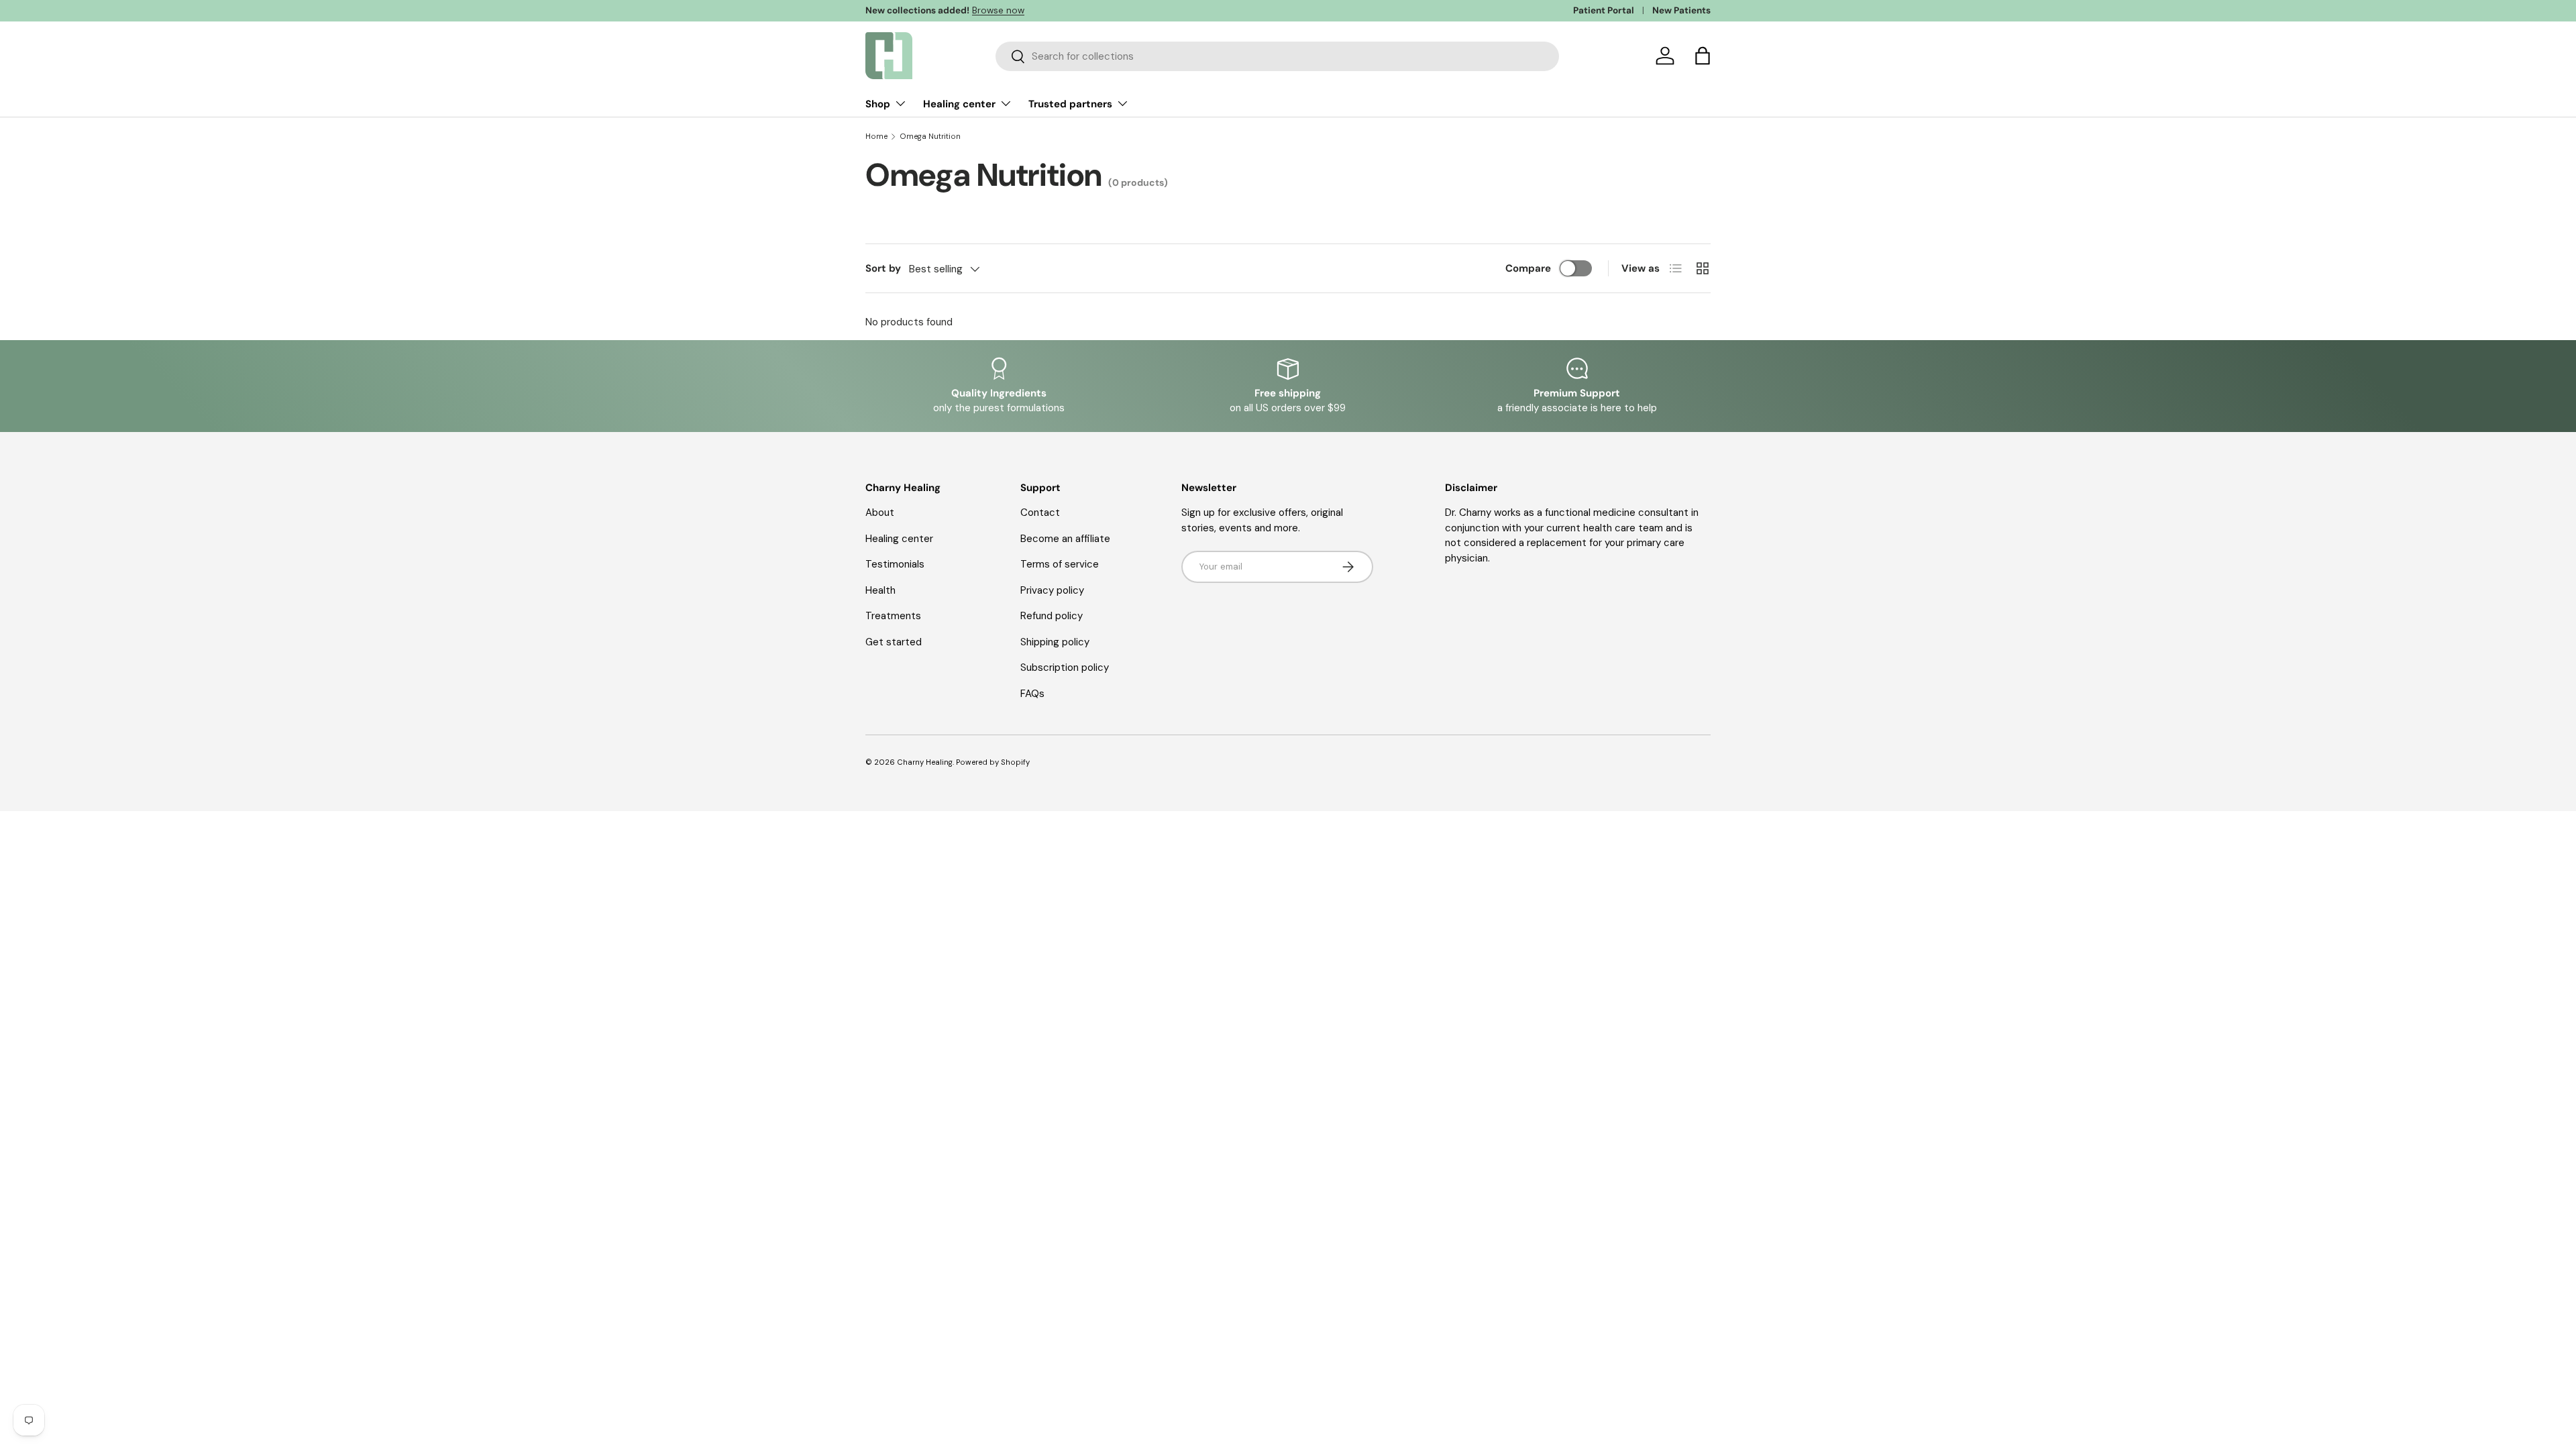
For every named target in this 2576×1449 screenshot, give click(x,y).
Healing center (959, 104)
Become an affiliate (1065, 539)
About (880, 513)
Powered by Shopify (993, 762)
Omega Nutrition (930, 137)
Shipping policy (1055, 642)
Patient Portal (1604, 10)
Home (876, 137)
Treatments (893, 616)
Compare (1528, 268)
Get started (894, 642)
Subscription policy (1065, 667)
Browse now (998, 10)
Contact (1040, 513)
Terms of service (1060, 564)
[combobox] (1277, 56)
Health (880, 590)
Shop (878, 104)
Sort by (883, 268)
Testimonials (895, 564)
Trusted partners (1070, 104)
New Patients (1681, 10)
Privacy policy (1052, 590)
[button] (1703, 56)
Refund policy (1052, 616)
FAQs (1032, 694)
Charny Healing (925, 762)
